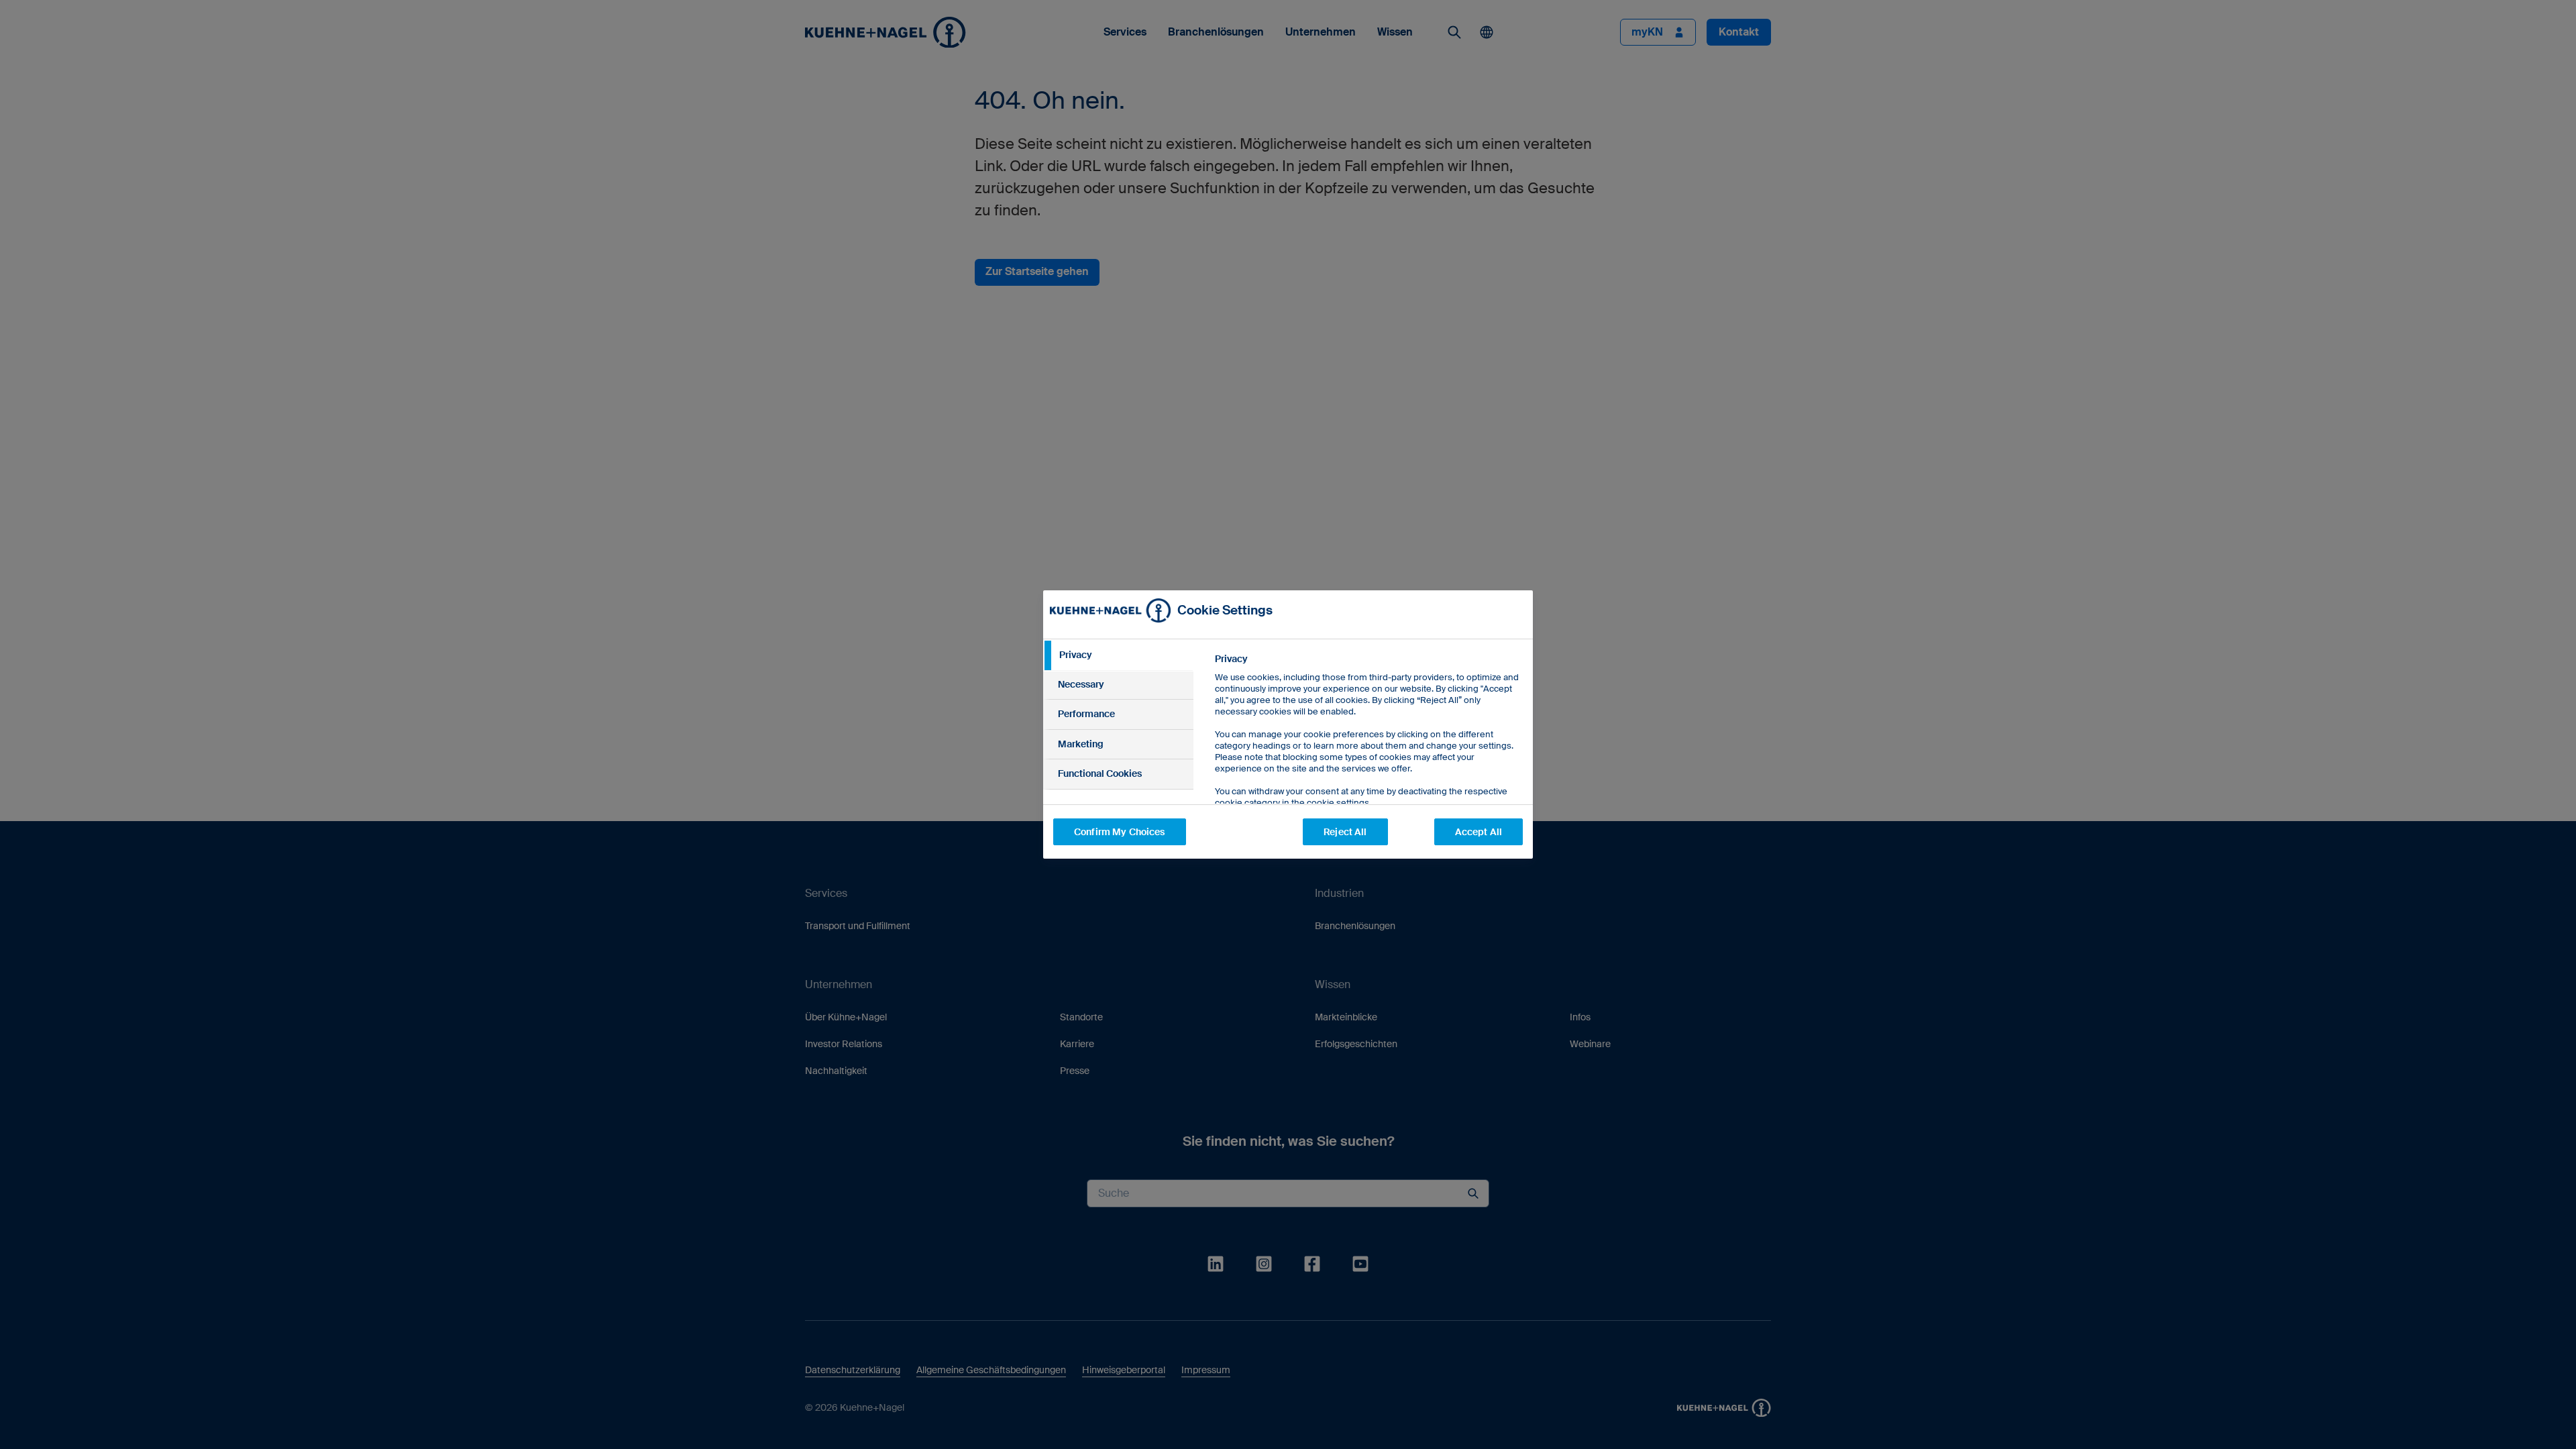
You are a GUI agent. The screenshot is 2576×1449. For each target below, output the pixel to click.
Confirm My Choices (1120, 832)
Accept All (1479, 832)
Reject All (1345, 832)
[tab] (1118, 655)
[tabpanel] (1368, 761)
